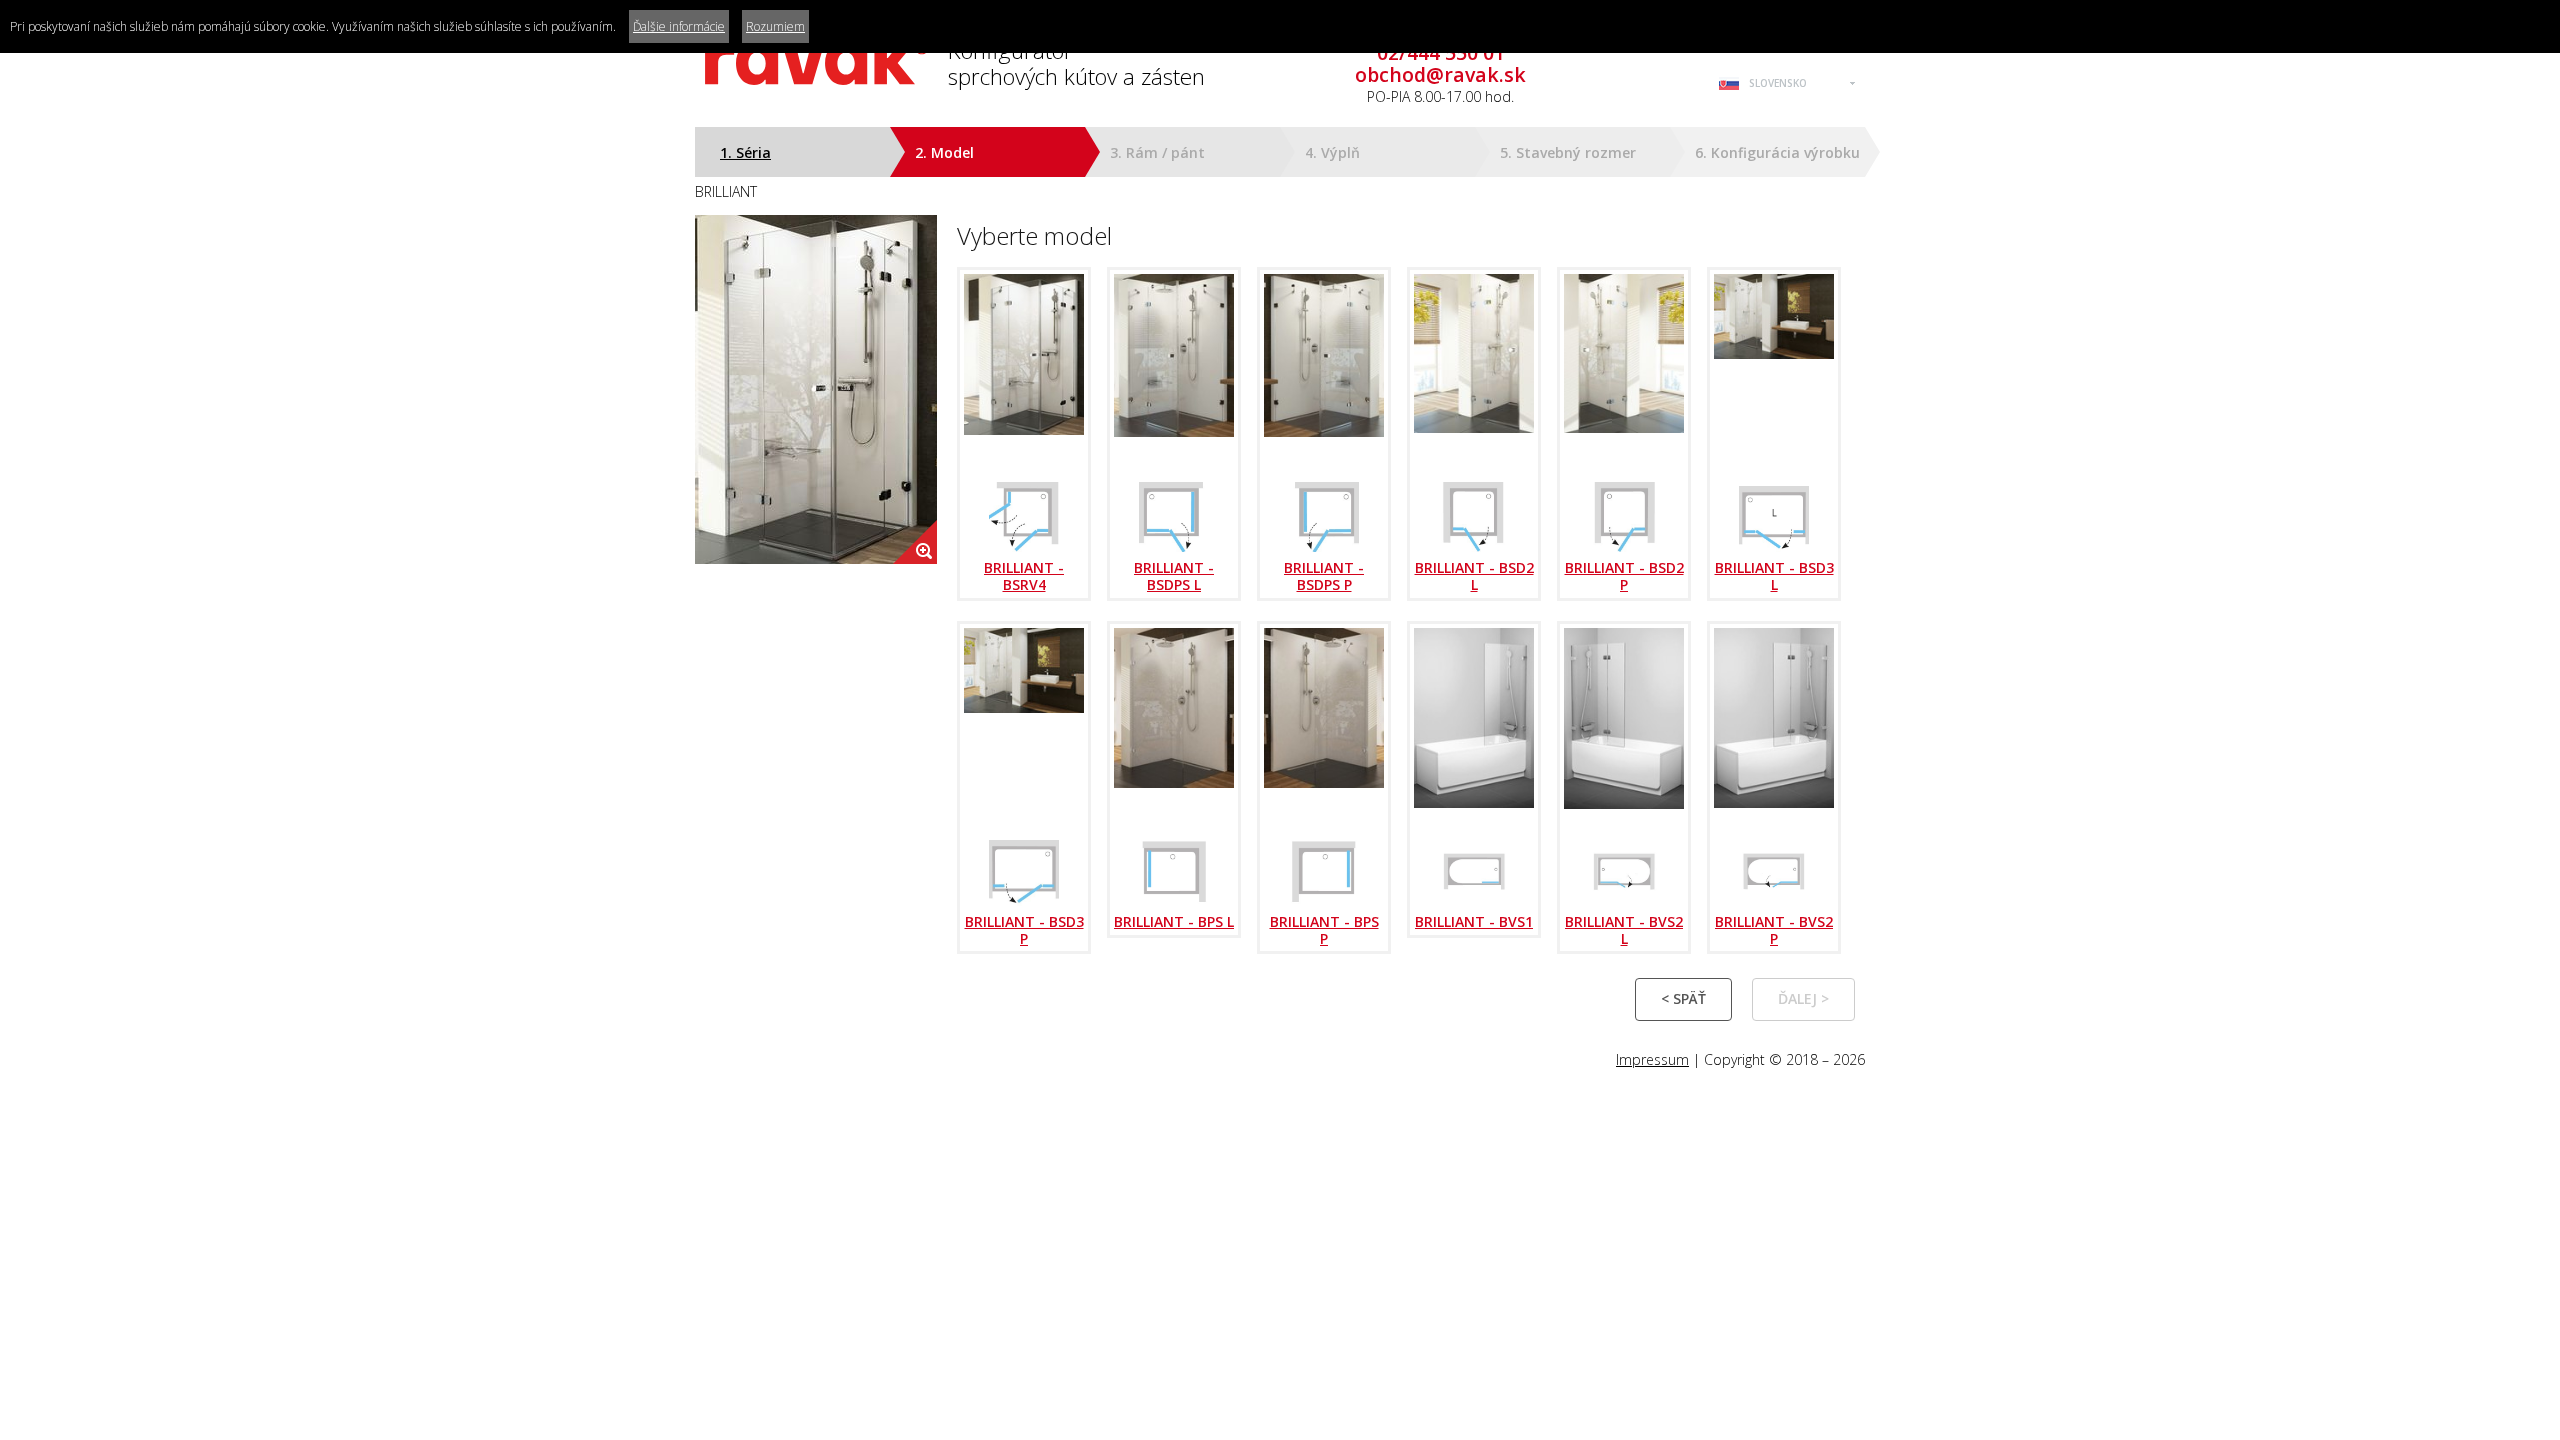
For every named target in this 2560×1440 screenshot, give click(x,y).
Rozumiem (775, 26)
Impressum (1652, 1059)
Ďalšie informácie (679, 26)
